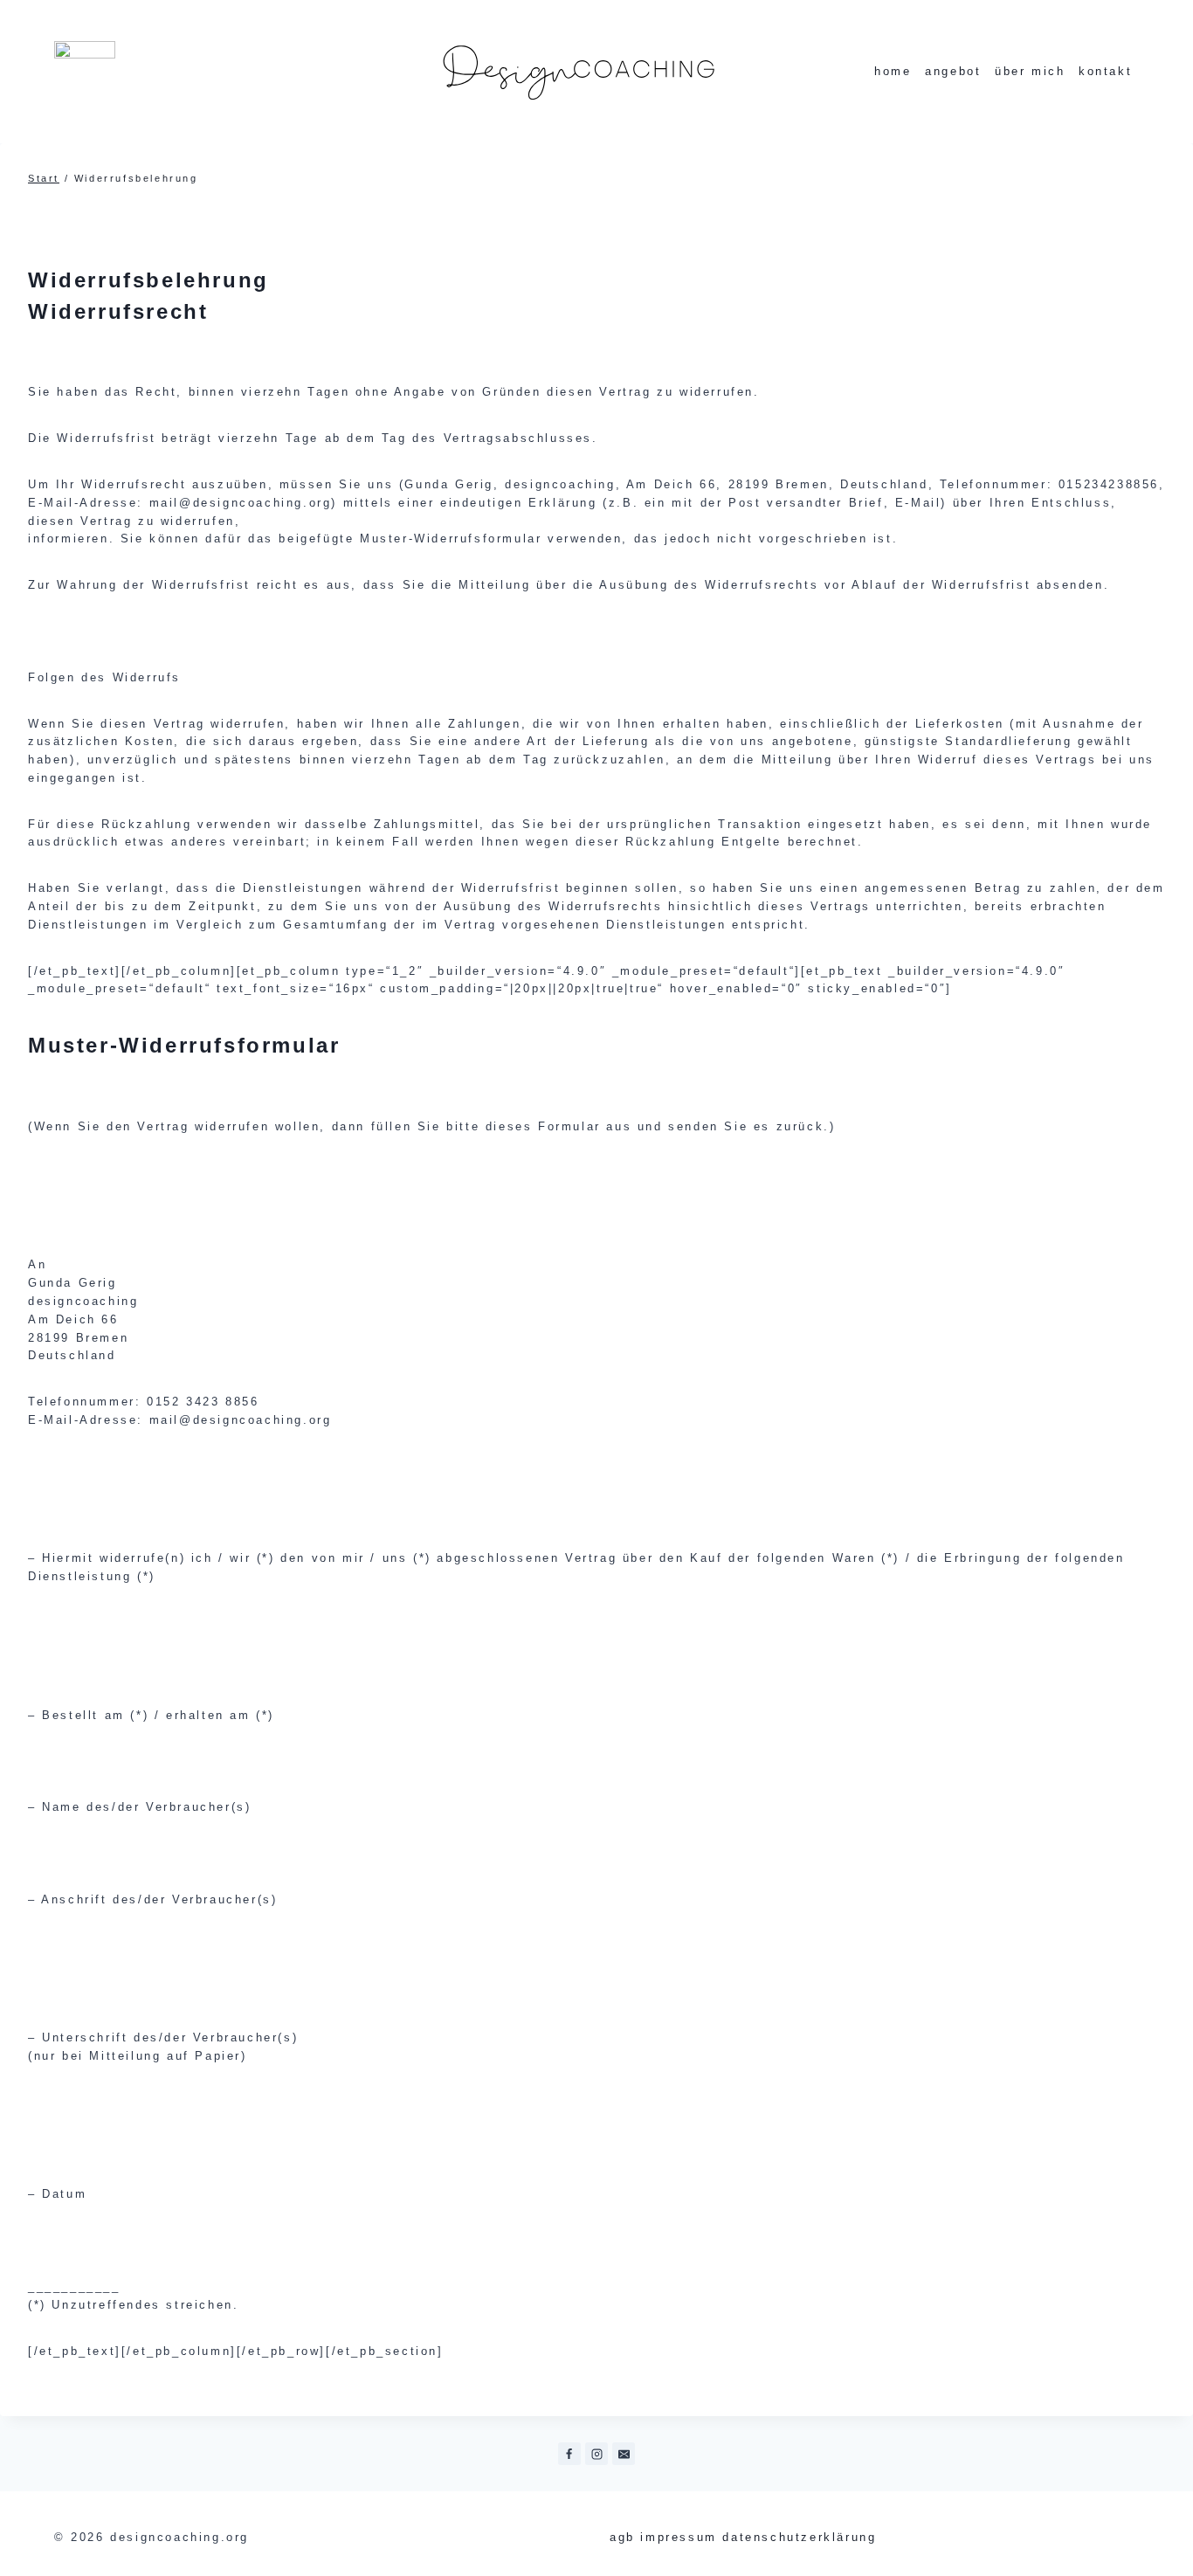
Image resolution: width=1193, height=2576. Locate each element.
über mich (1030, 71)
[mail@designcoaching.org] (624, 2454)
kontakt (1105, 71)
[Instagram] (596, 2454)
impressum (678, 2537)
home (893, 71)
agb (622, 2537)
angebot (953, 71)
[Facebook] (569, 2454)
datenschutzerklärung (799, 2537)
